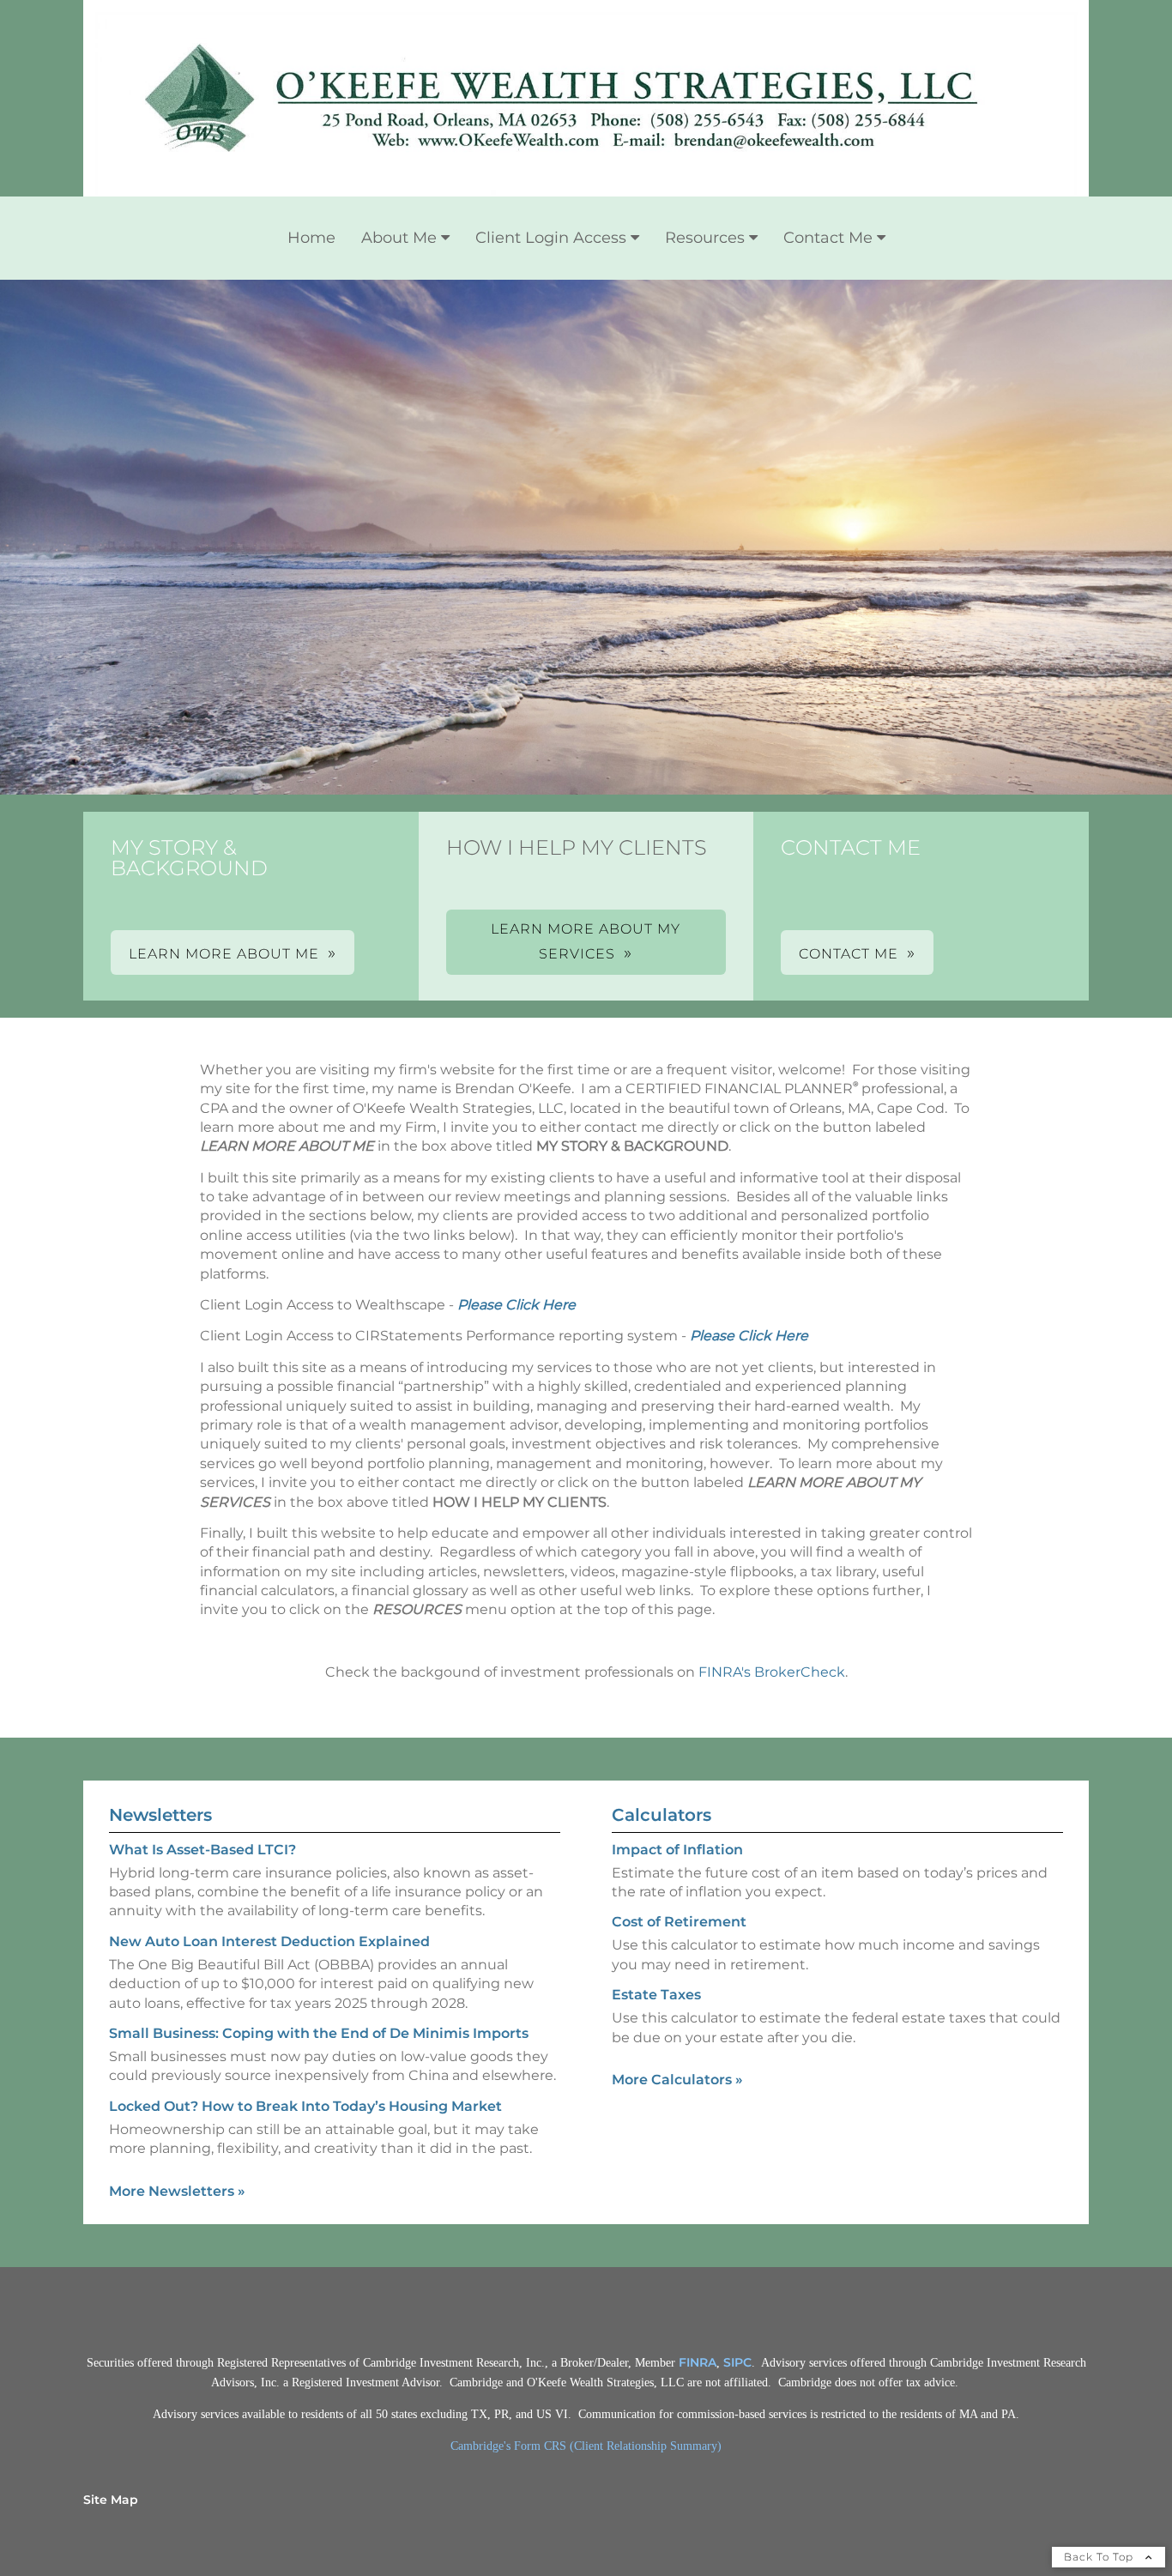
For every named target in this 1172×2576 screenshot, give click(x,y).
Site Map (111, 2500)
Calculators (662, 1815)
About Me (399, 238)
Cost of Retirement (679, 1922)
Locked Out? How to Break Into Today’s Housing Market (305, 2106)
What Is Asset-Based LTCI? (202, 1850)
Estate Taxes (656, 1995)
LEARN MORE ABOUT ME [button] (224, 954)
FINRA (698, 2362)
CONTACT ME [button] (849, 954)
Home (311, 238)
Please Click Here (517, 1305)
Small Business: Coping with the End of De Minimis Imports (319, 2033)
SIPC (737, 2362)
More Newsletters (177, 2191)
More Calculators (677, 2080)
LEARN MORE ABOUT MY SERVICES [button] (586, 941)
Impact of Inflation (677, 1850)
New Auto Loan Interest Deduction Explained (269, 1941)
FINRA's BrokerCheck (772, 1672)
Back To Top (1100, 2557)
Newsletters (160, 1815)
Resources (705, 238)
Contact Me (828, 238)
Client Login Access (551, 238)
